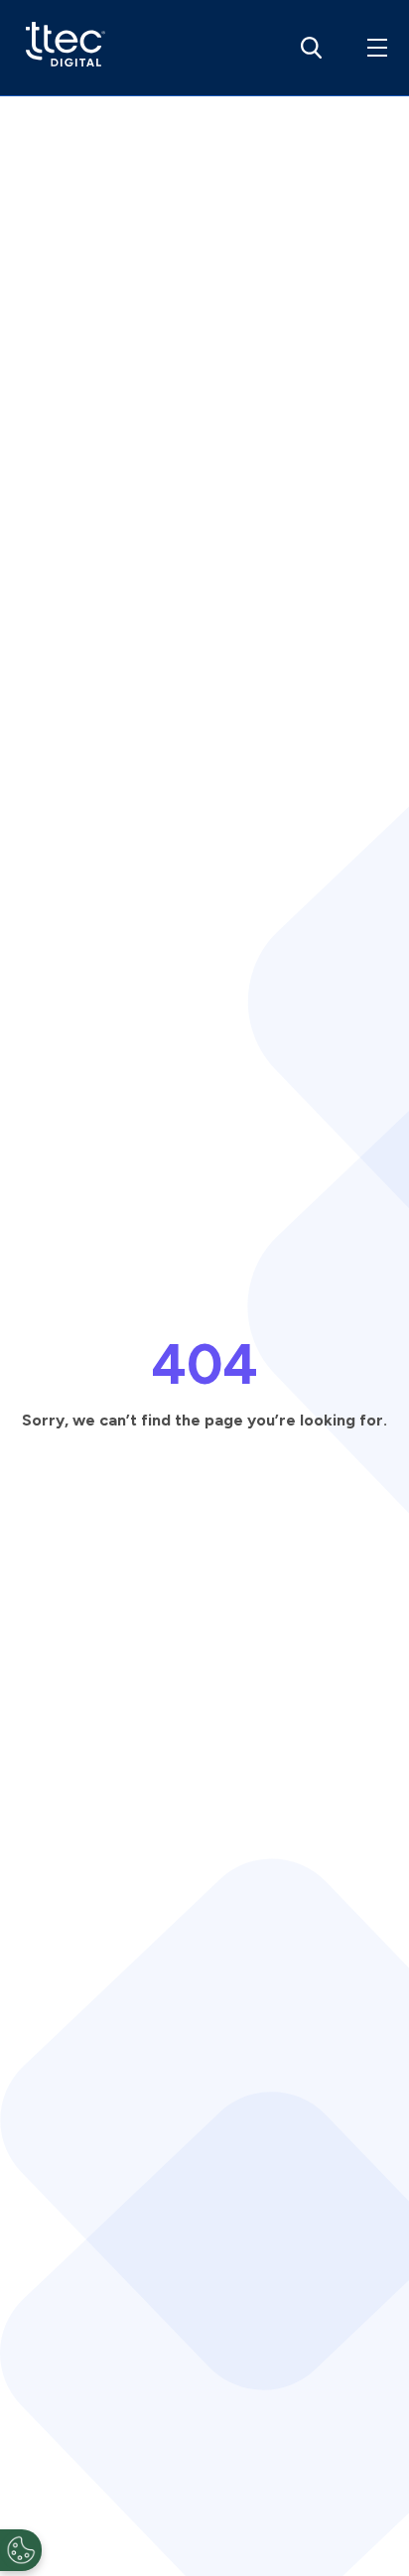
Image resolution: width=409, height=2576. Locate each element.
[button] (373, 48)
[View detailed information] (61, 48)
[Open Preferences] (21, 2550)
